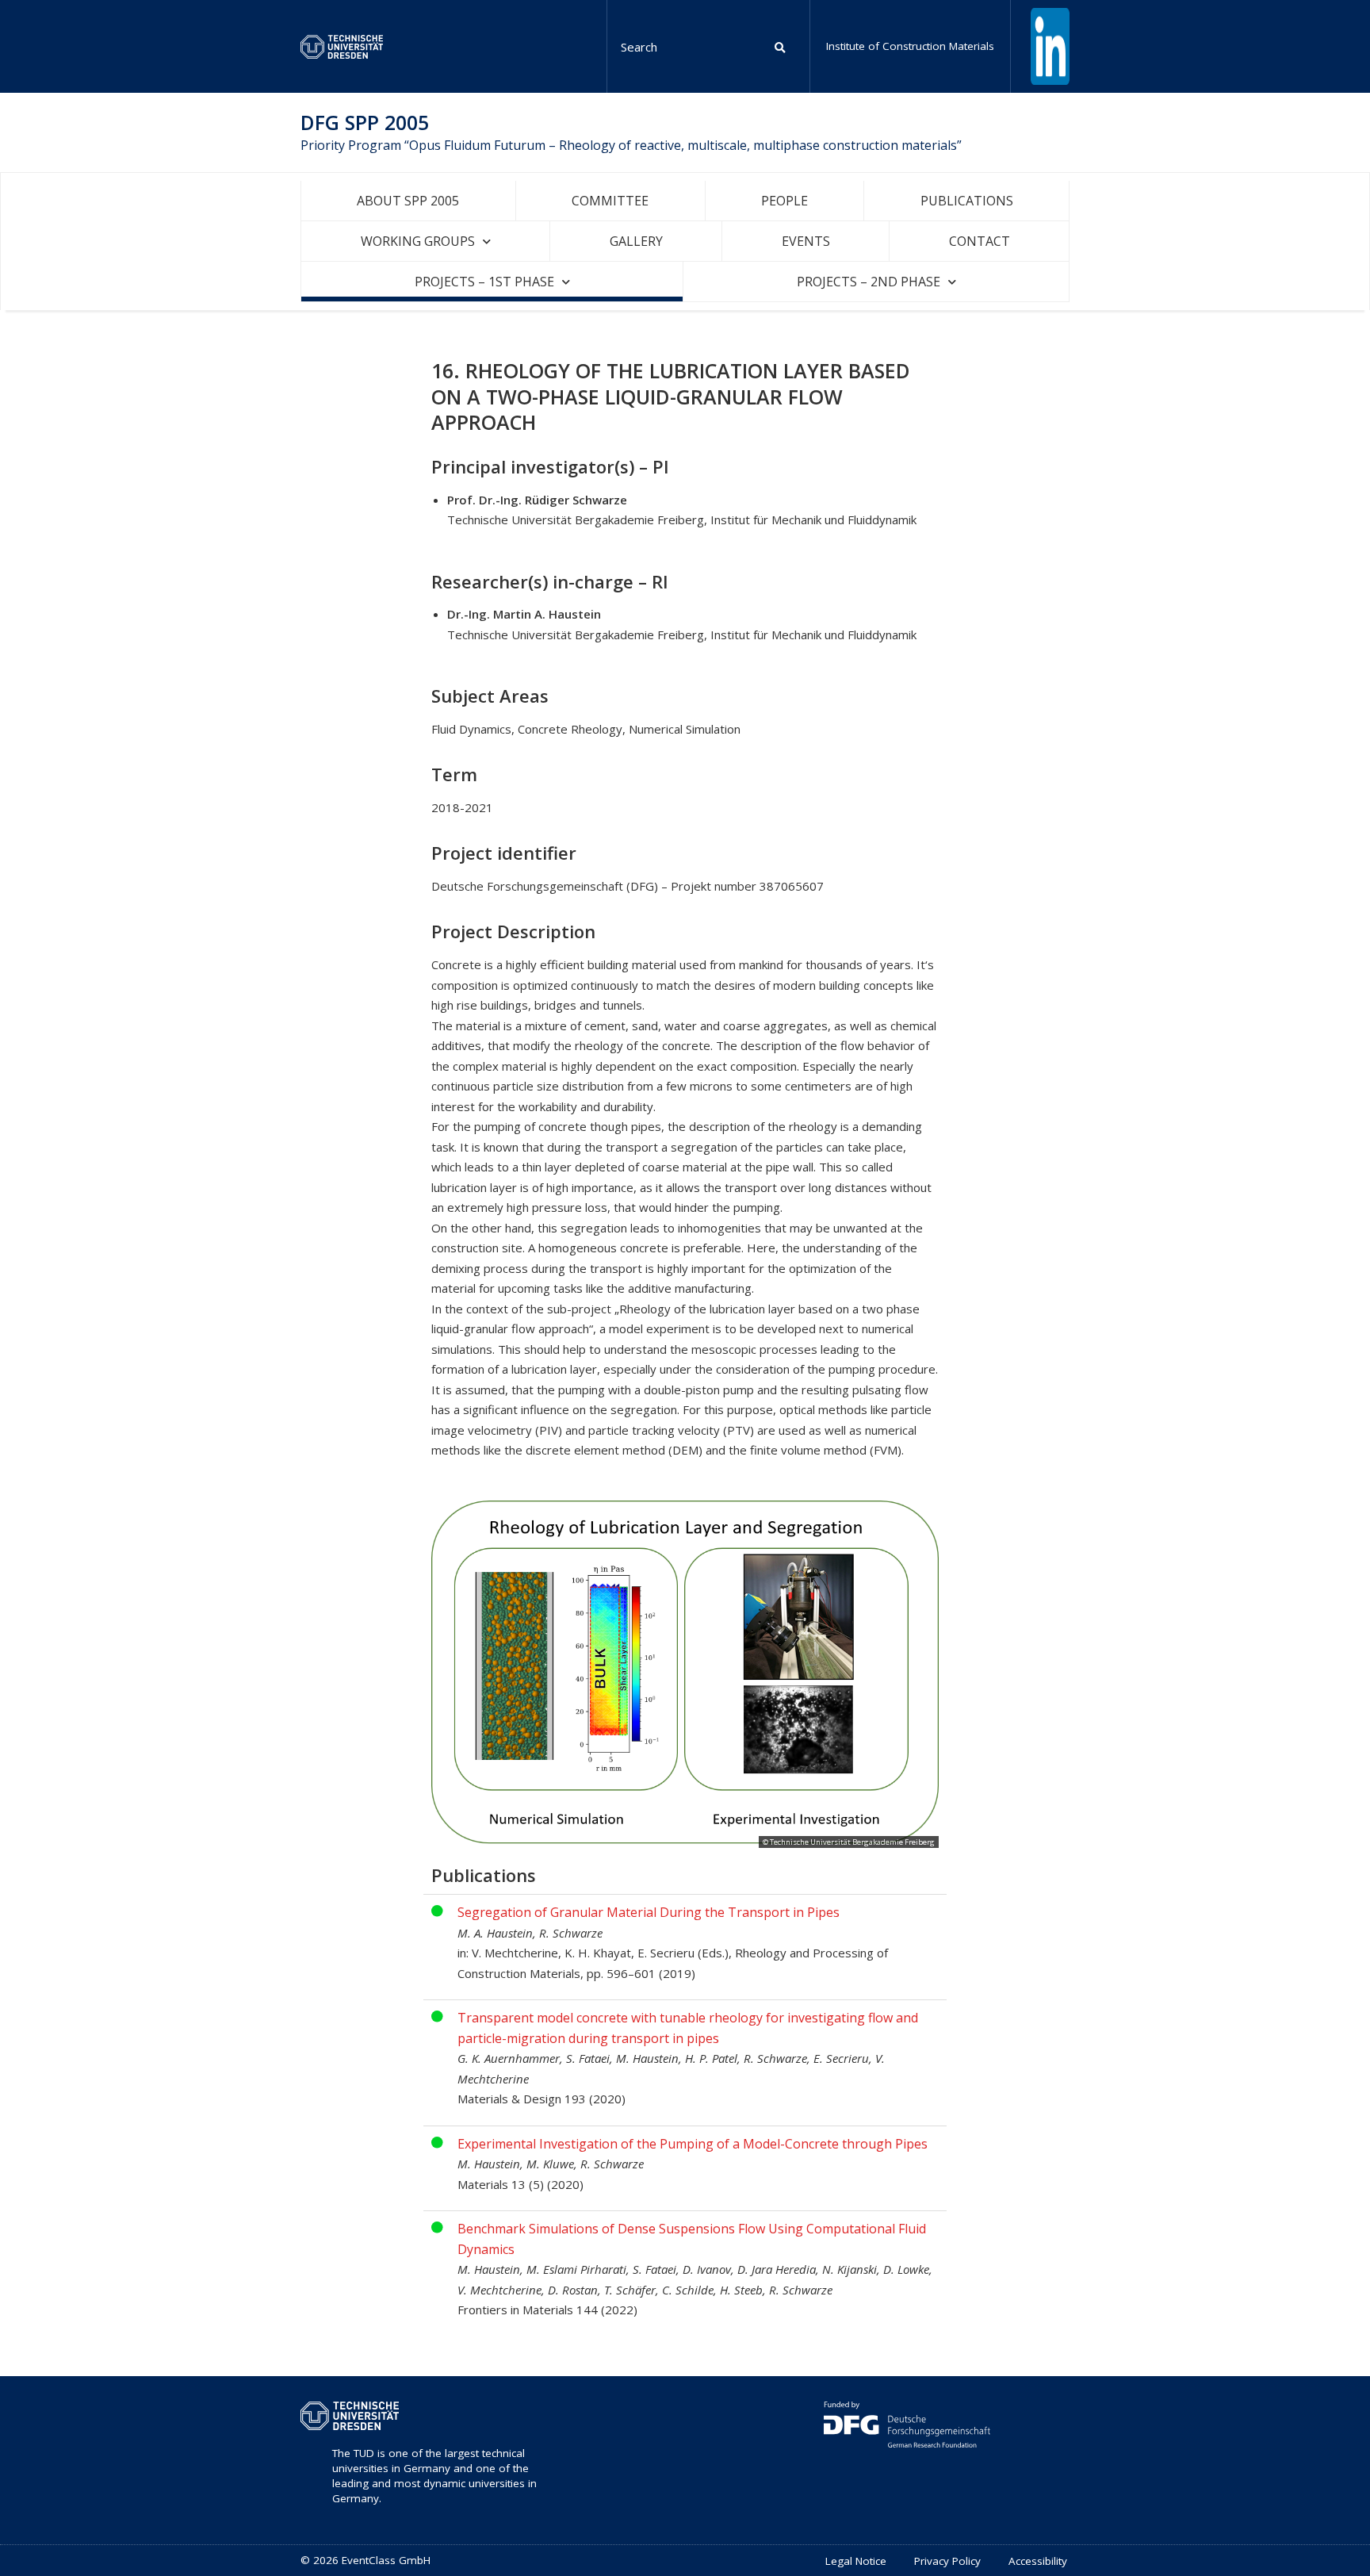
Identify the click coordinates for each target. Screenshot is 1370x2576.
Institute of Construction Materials (910, 46)
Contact (980, 241)
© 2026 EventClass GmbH (365, 2560)
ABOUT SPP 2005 (408, 201)
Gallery (636, 241)
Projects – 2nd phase (869, 282)
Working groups (418, 241)
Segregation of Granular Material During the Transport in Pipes (649, 1912)
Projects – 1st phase (484, 282)
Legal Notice (856, 2561)
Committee (610, 201)
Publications (967, 201)
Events (806, 241)
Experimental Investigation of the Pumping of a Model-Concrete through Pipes (693, 2144)
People (784, 201)
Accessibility (1038, 2561)
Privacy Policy (947, 2561)
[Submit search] (781, 46)
